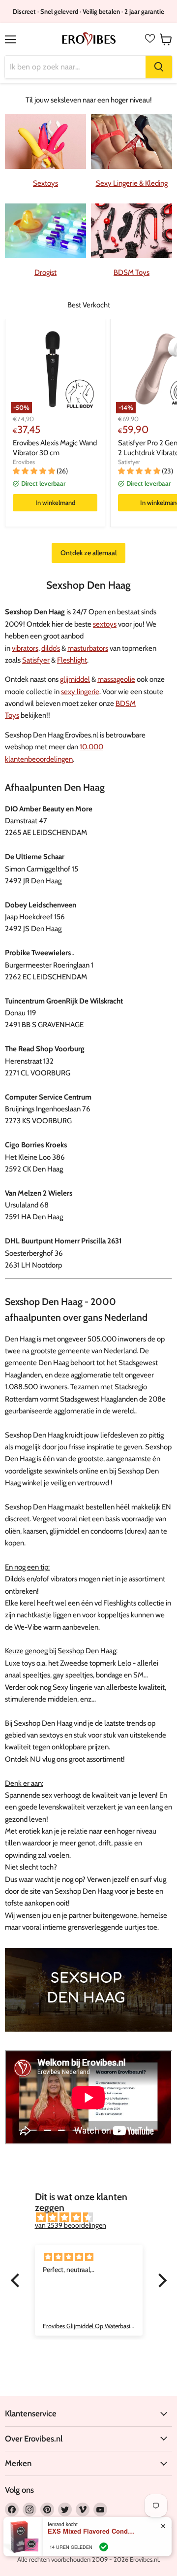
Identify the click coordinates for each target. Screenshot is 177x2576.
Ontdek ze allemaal (88, 553)
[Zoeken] (159, 67)
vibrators (25, 648)
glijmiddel (75, 679)
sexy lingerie (80, 692)
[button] (17, 2280)
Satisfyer (129, 462)
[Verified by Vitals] (104, 2547)
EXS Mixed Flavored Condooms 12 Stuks (92, 2531)
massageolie (116, 679)
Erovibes (24, 462)
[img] (94, 2217)
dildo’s (51, 648)
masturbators (88, 648)
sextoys (105, 624)
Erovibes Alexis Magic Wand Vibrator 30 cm (55, 448)
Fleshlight (72, 660)
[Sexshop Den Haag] (88, 2037)
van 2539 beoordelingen (71, 2225)
